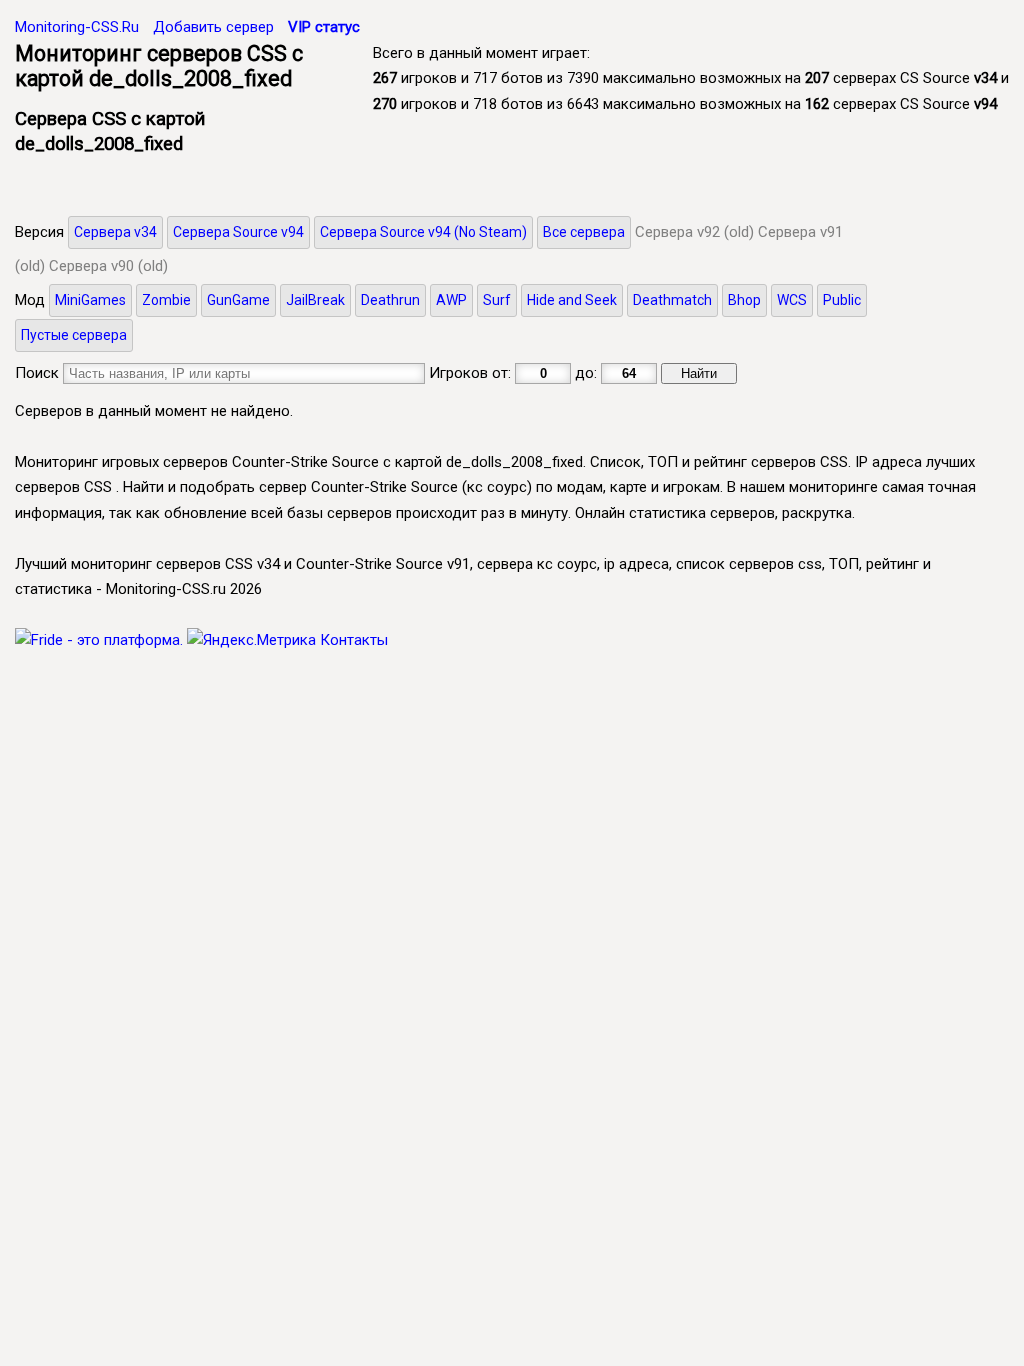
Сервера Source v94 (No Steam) (423, 232)
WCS (792, 300)
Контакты (354, 640)
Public (842, 300)
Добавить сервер (213, 27)
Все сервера (584, 232)
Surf (497, 300)
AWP (451, 300)
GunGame (238, 300)
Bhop (744, 300)
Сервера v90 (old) (108, 266)
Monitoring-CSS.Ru (77, 27)
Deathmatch (672, 300)
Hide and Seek (572, 300)
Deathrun (390, 300)
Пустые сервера (74, 335)
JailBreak (315, 300)
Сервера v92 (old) (694, 232)
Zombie (166, 300)
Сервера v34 (115, 232)
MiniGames (90, 300)
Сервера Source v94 (238, 232)
